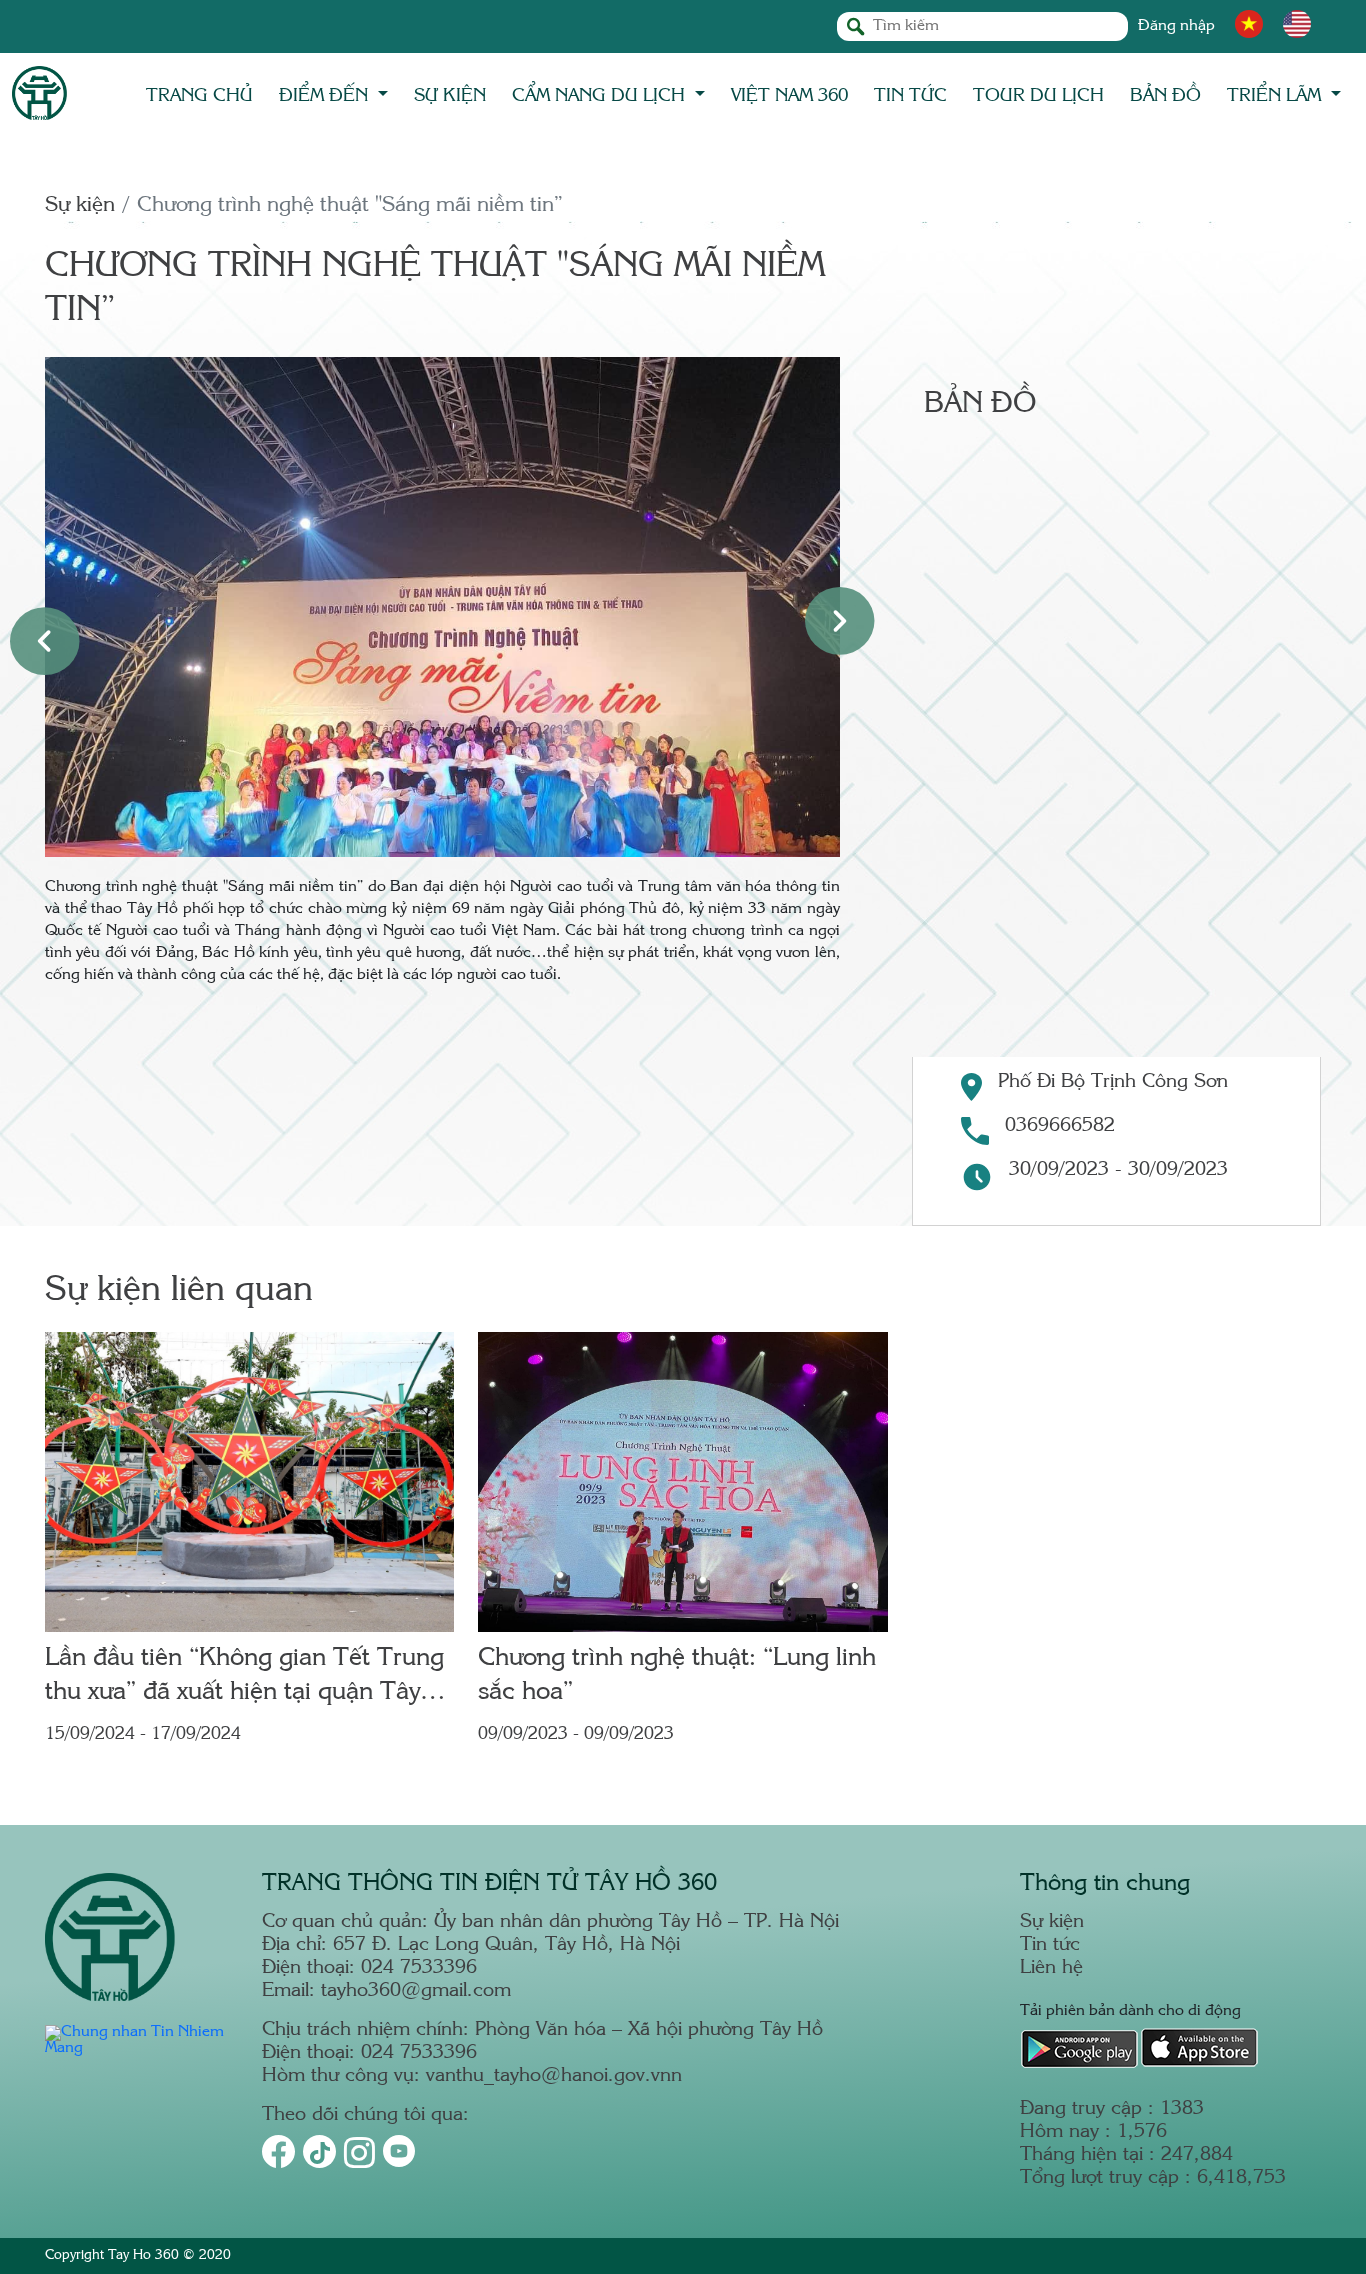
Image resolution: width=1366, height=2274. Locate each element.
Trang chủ (199, 96)
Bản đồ (1165, 96)
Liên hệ (1051, 1968)
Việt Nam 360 (789, 96)
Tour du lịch (1038, 96)
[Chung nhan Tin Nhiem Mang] (141, 2048)
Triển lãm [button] (1276, 96)
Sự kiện (450, 96)
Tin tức (910, 96)
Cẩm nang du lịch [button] (601, 96)
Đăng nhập (1176, 26)
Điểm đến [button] (326, 96)
